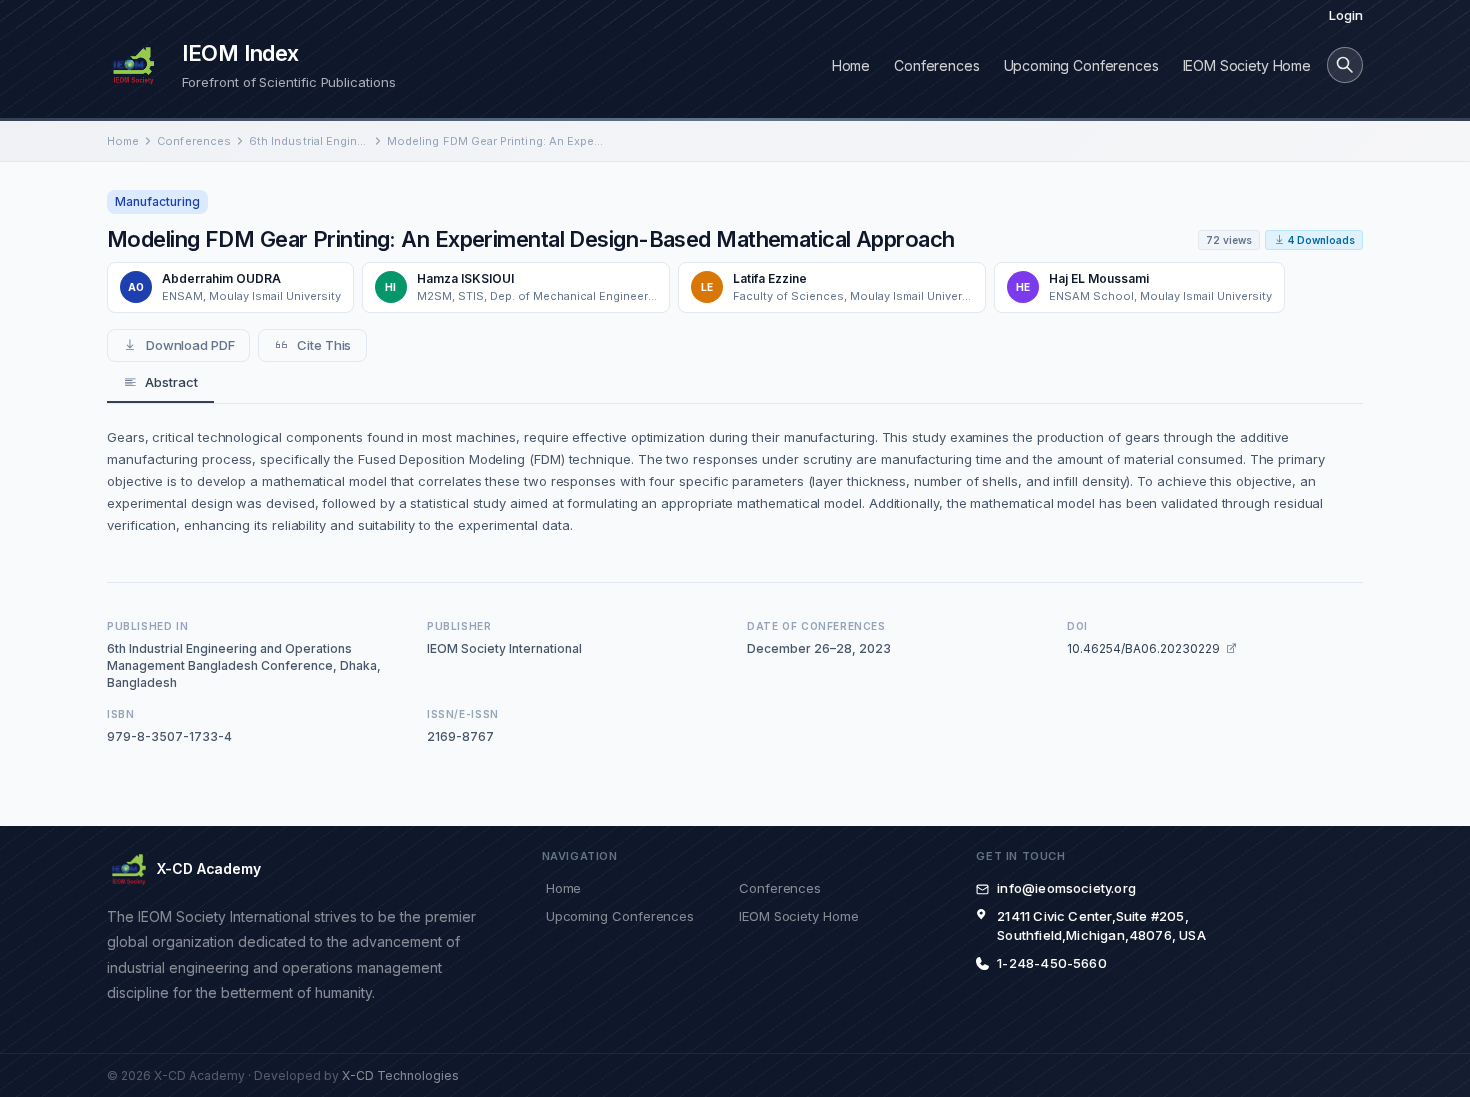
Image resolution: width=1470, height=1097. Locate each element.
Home (851, 65)
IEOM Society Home (1247, 65)
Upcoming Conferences (1081, 65)
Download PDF (190, 345)
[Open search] (1345, 65)
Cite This (324, 345)
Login (1346, 15)
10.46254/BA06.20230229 (1143, 648)
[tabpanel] (735, 481)
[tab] (160, 383)
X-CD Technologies (400, 1075)
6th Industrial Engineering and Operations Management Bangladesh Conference (309, 141)
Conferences (936, 65)
